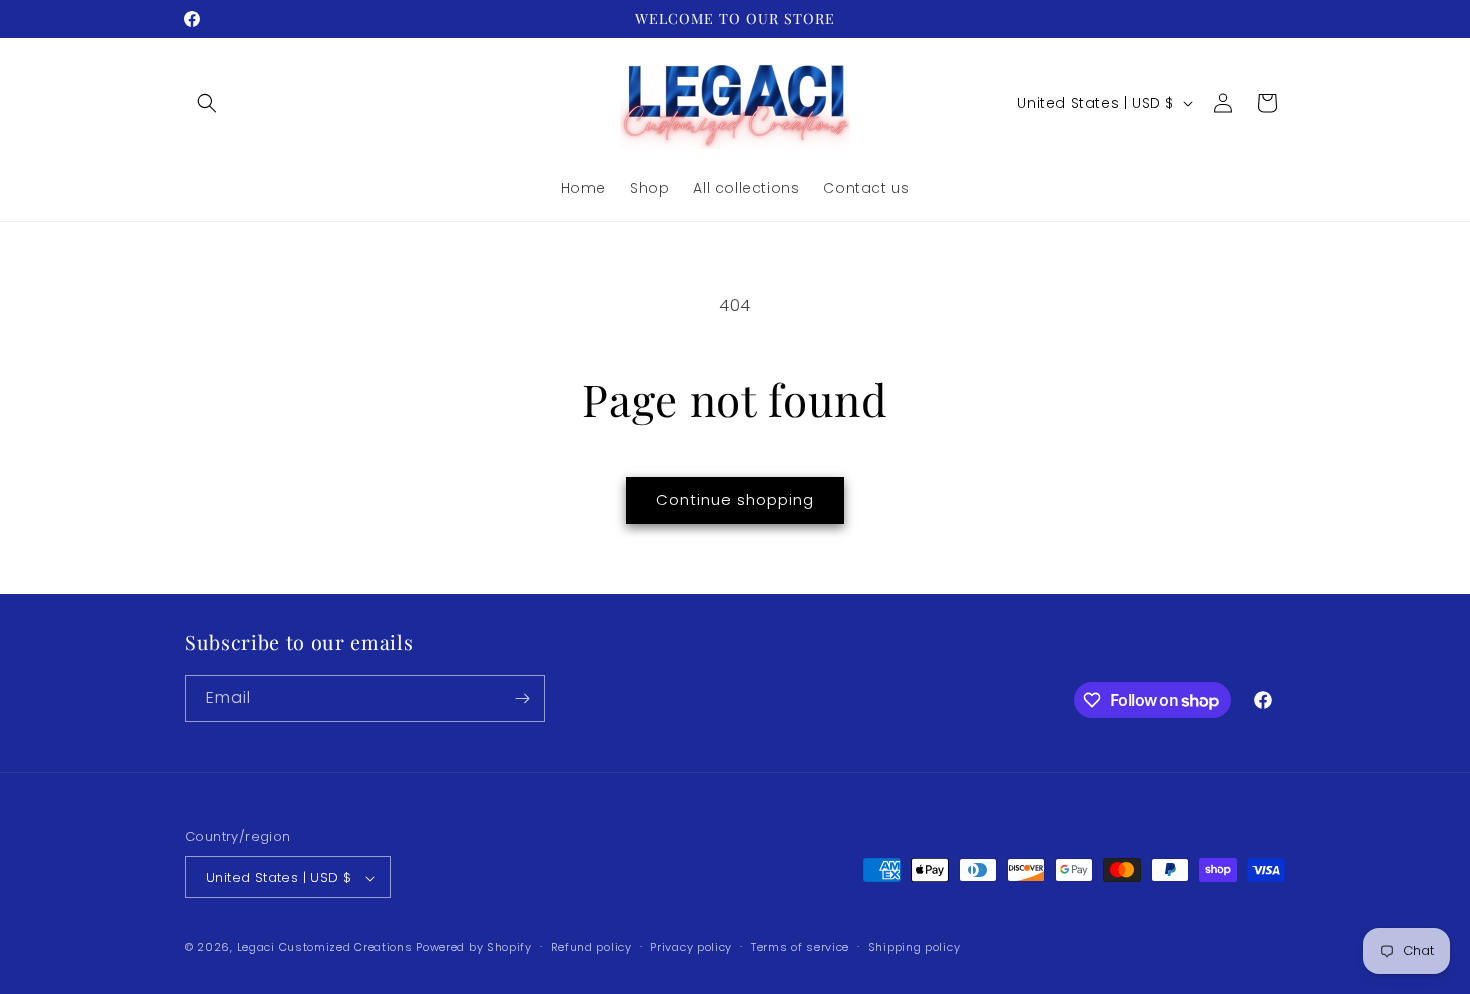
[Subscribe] (522, 698)
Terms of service (800, 947)
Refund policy (591, 947)
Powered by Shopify (474, 948)
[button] (207, 103)
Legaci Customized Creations (325, 948)
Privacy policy (691, 947)
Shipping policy (914, 947)
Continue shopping (735, 499)
